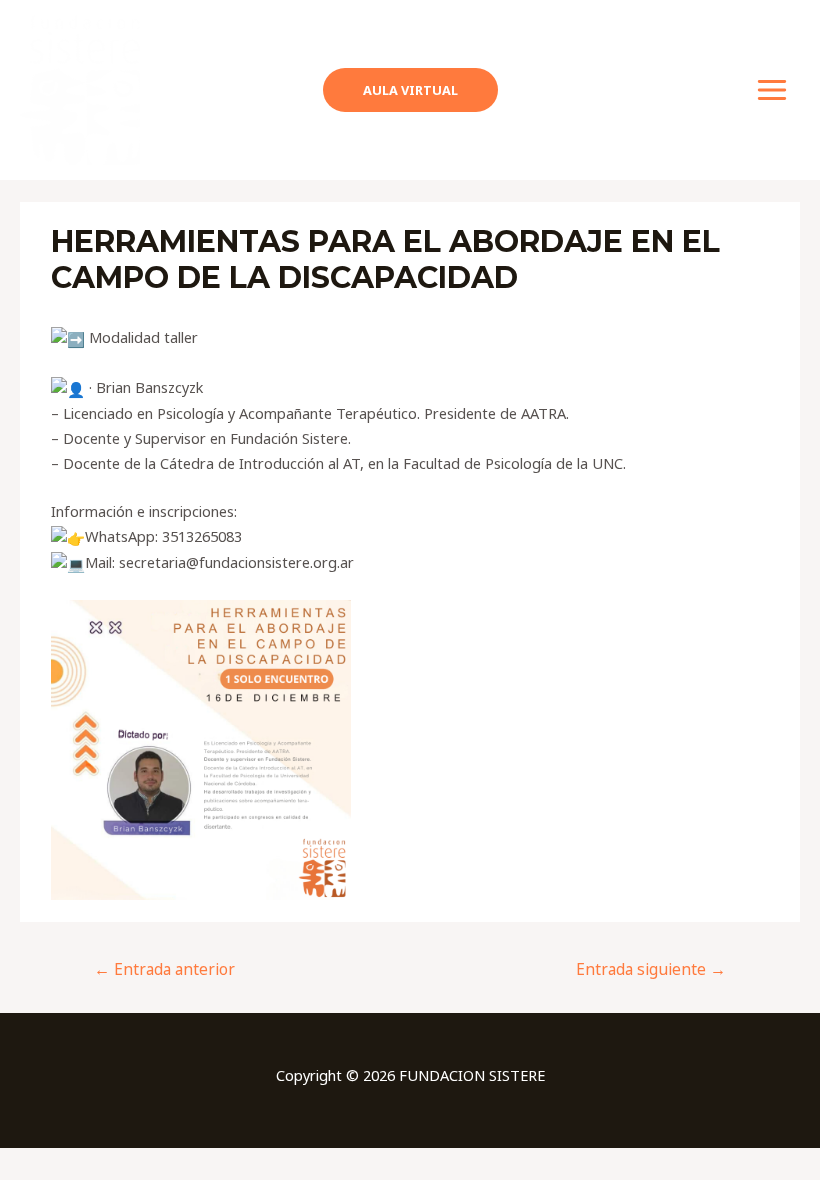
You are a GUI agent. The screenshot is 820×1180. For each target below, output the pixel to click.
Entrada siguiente (651, 969)
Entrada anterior (164, 969)
